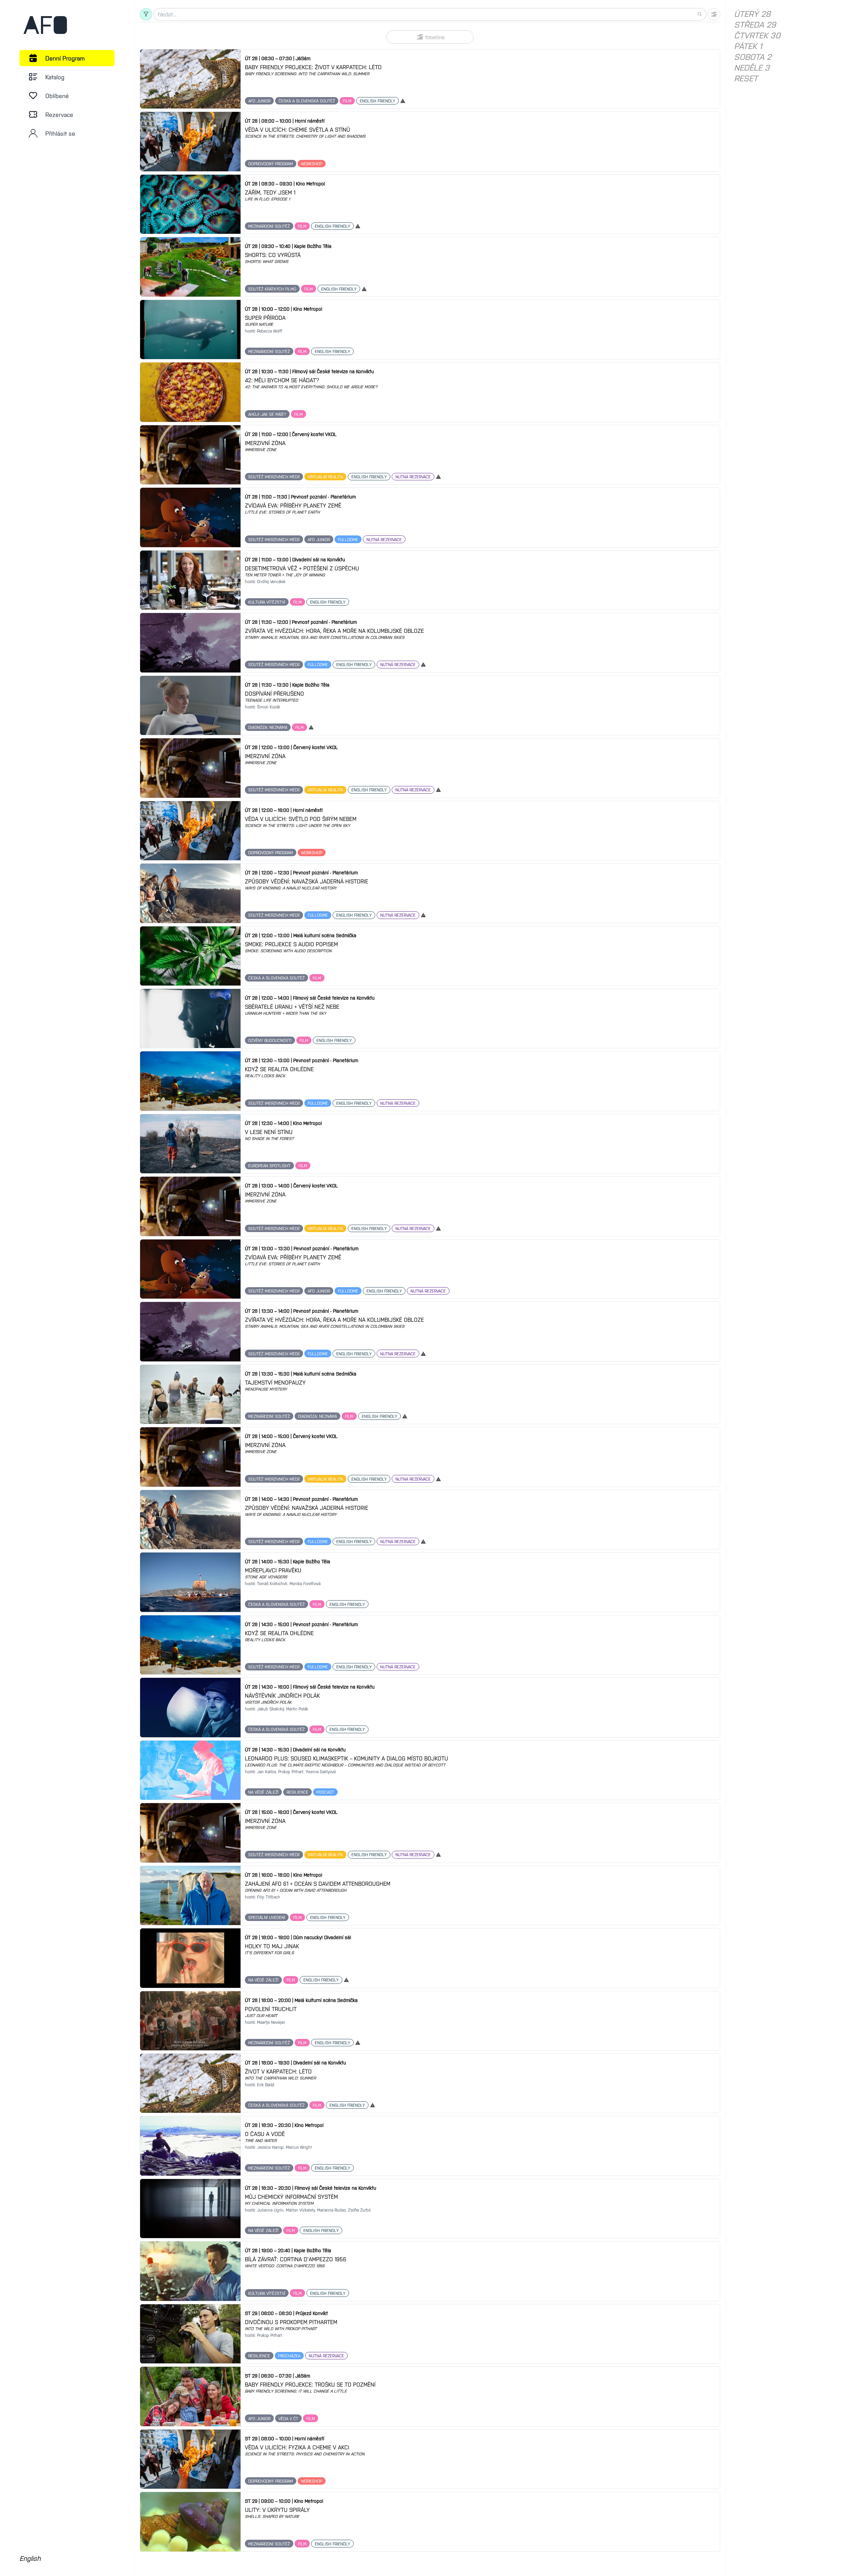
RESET (746, 78)
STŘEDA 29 (755, 24)
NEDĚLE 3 (752, 67)
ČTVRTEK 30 (757, 35)
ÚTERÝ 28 (752, 13)
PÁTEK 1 (748, 46)
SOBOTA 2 (753, 56)
